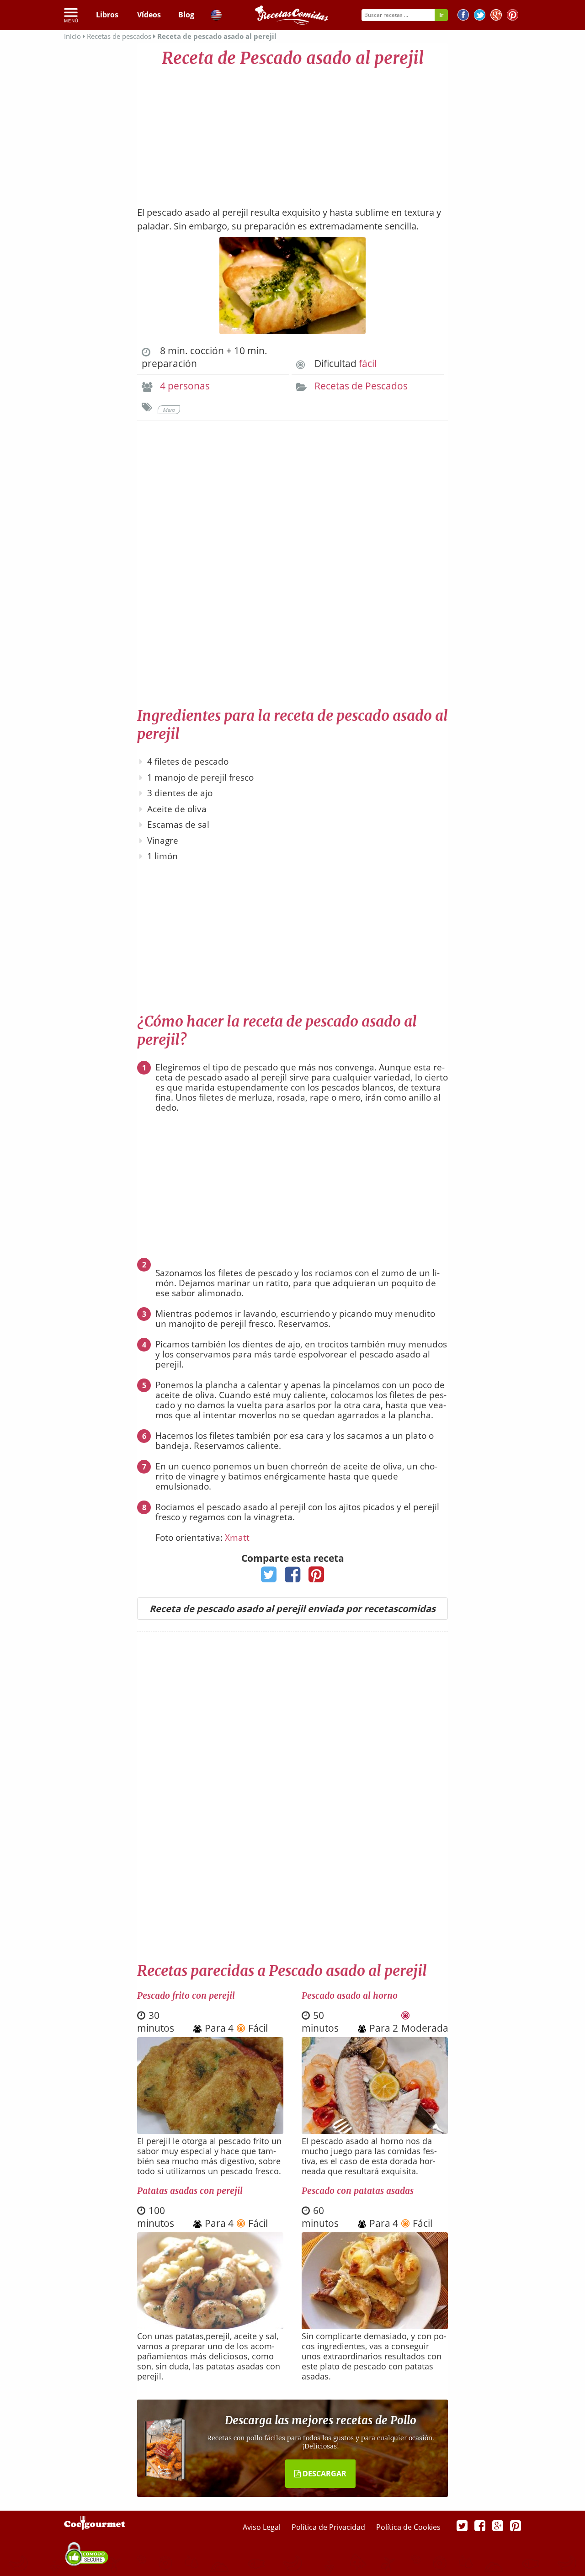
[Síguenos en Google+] (496, 16)
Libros (107, 15)
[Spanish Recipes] (216, 16)
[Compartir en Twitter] (269, 1577)
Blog (186, 15)
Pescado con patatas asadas (358, 2191)
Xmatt (237, 1538)
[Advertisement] (292, 133)
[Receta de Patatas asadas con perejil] (210, 2326)
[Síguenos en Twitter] (480, 16)
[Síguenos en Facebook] (463, 16)
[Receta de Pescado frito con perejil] (210, 2131)
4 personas (185, 386)
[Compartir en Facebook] (293, 1577)
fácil (368, 363)
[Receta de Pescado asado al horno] (375, 2131)
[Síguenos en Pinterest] (513, 16)
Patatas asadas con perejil (190, 2191)
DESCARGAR (324, 2474)
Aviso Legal (263, 2527)
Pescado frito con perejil (186, 1996)
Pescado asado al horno (350, 1996)
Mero (169, 410)
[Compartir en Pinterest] (316, 1577)
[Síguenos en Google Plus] (498, 2525)
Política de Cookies (408, 2527)
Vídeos (149, 15)
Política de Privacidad (329, 2527)
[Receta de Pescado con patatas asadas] (375, 2326)
